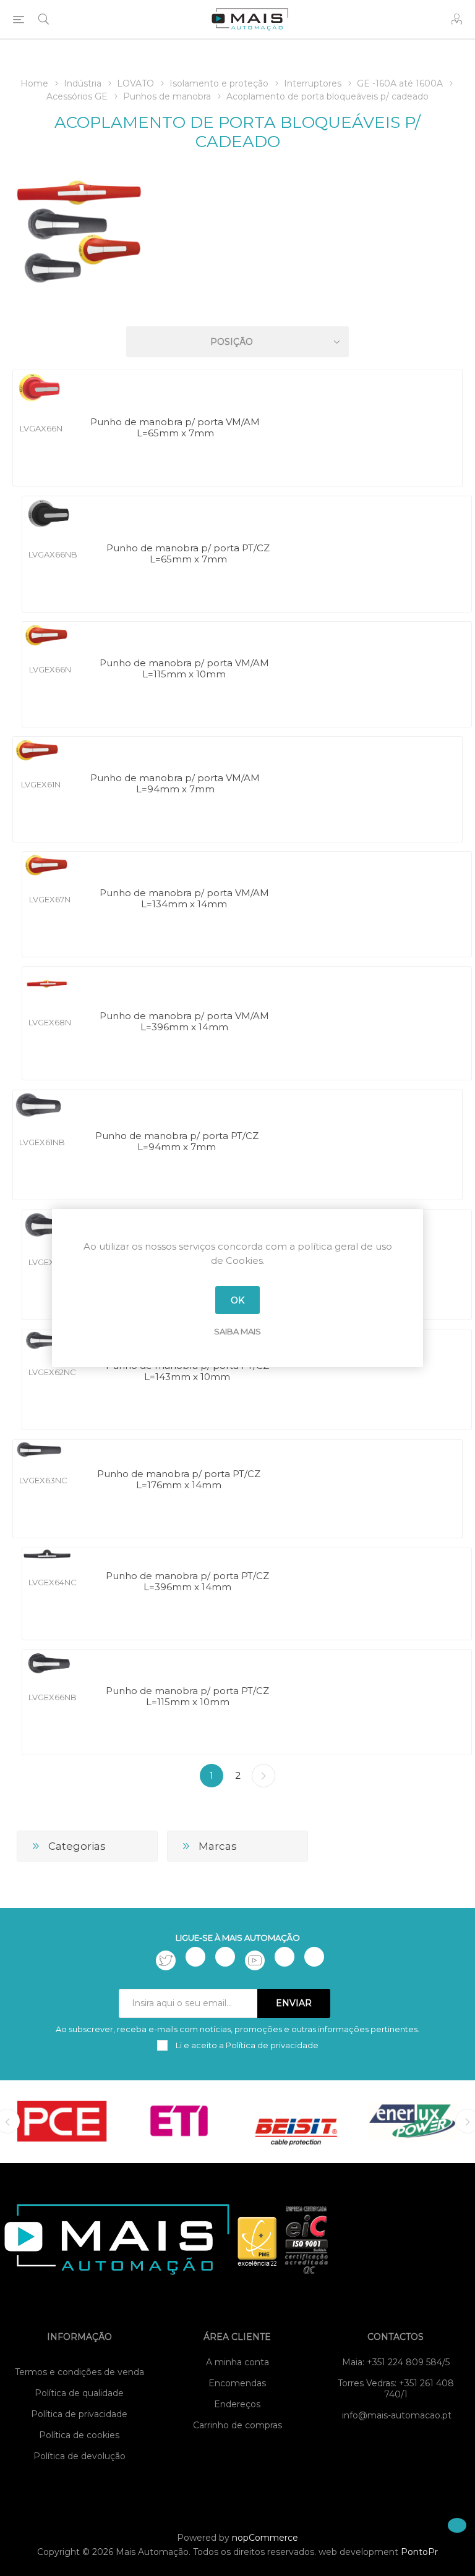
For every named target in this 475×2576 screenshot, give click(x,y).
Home (34, 83)
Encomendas (237, 2383)
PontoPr (419, 2552)
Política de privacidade (79, 2414)
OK (237, 1300)
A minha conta (237, 2362)
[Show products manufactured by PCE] (62, 2121)
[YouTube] (255, 1960)
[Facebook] (195, 1957)
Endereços (237, 2404)
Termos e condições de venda (79, 2372)
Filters (240, 306)
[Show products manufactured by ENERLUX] (413, 2121)
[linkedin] (285, 1957)
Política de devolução (79, 2456)
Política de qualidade (79, 2393)
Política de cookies (79, 2435)
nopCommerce (265, 2538)
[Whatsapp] (314, 1957)
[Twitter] (166, 1960)
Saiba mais (237, 1331)
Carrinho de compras (237, 2425)
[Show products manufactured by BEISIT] (296, 2121)
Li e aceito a (246, 2045)
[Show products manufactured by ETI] (179, 2121)
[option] (62, 2121)
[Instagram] (225, 1957)
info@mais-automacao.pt (397, 2415)
